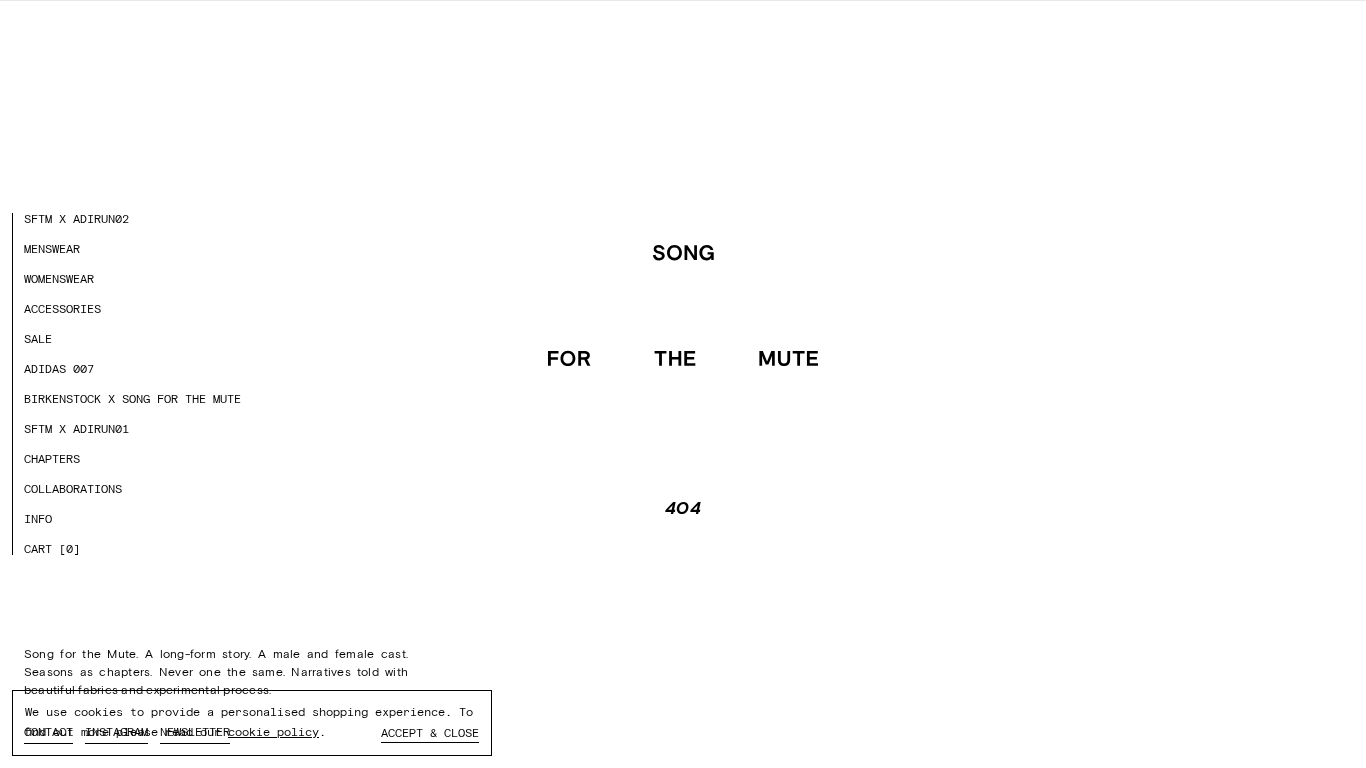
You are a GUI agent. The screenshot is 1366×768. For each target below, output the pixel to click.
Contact (48, 732)
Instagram (116, 732)
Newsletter (195, 732)
